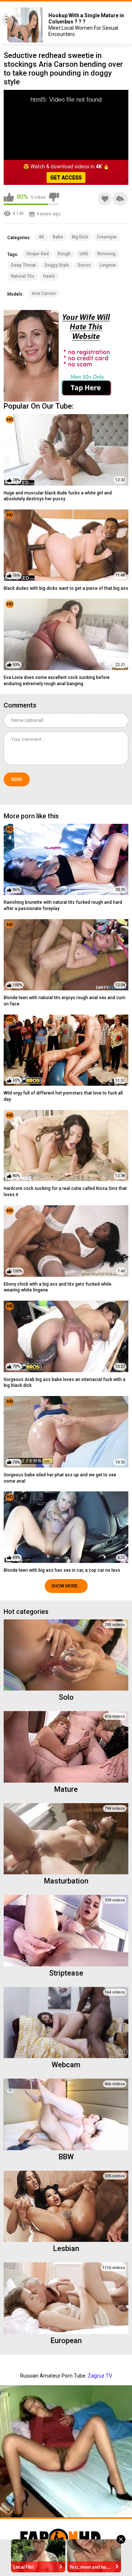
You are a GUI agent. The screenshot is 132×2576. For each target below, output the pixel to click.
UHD (84, 254)
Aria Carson (44, 293)
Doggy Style (57, 265)
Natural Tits (23, 276)
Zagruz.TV (100, 2376)
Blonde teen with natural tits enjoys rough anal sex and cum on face (65, 1001)
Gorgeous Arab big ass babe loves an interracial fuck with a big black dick (65, 1383)
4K (41, 237)
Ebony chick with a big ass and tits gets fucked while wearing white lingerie (58, 1287)
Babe (58, 237)
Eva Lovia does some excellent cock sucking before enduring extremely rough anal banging (57, 681)
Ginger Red (38, 254)
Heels (49, 276)
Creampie (107, 237)
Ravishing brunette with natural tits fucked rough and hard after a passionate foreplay (63, 905)
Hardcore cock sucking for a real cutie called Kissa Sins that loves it (65, 1192)
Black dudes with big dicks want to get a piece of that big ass (66, 588)
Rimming (106, 254)
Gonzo (84, 265)
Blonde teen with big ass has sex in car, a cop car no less (62, 1570)
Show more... (66, 1586)
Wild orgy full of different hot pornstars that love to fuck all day (63, 1096)
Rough (64, 254)
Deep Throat (23, 265)
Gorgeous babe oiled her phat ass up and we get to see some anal (60, 1478)
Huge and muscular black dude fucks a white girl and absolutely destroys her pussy (58, 496)
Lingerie (108, 265)
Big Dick (80, 237)
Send (17, 779)
